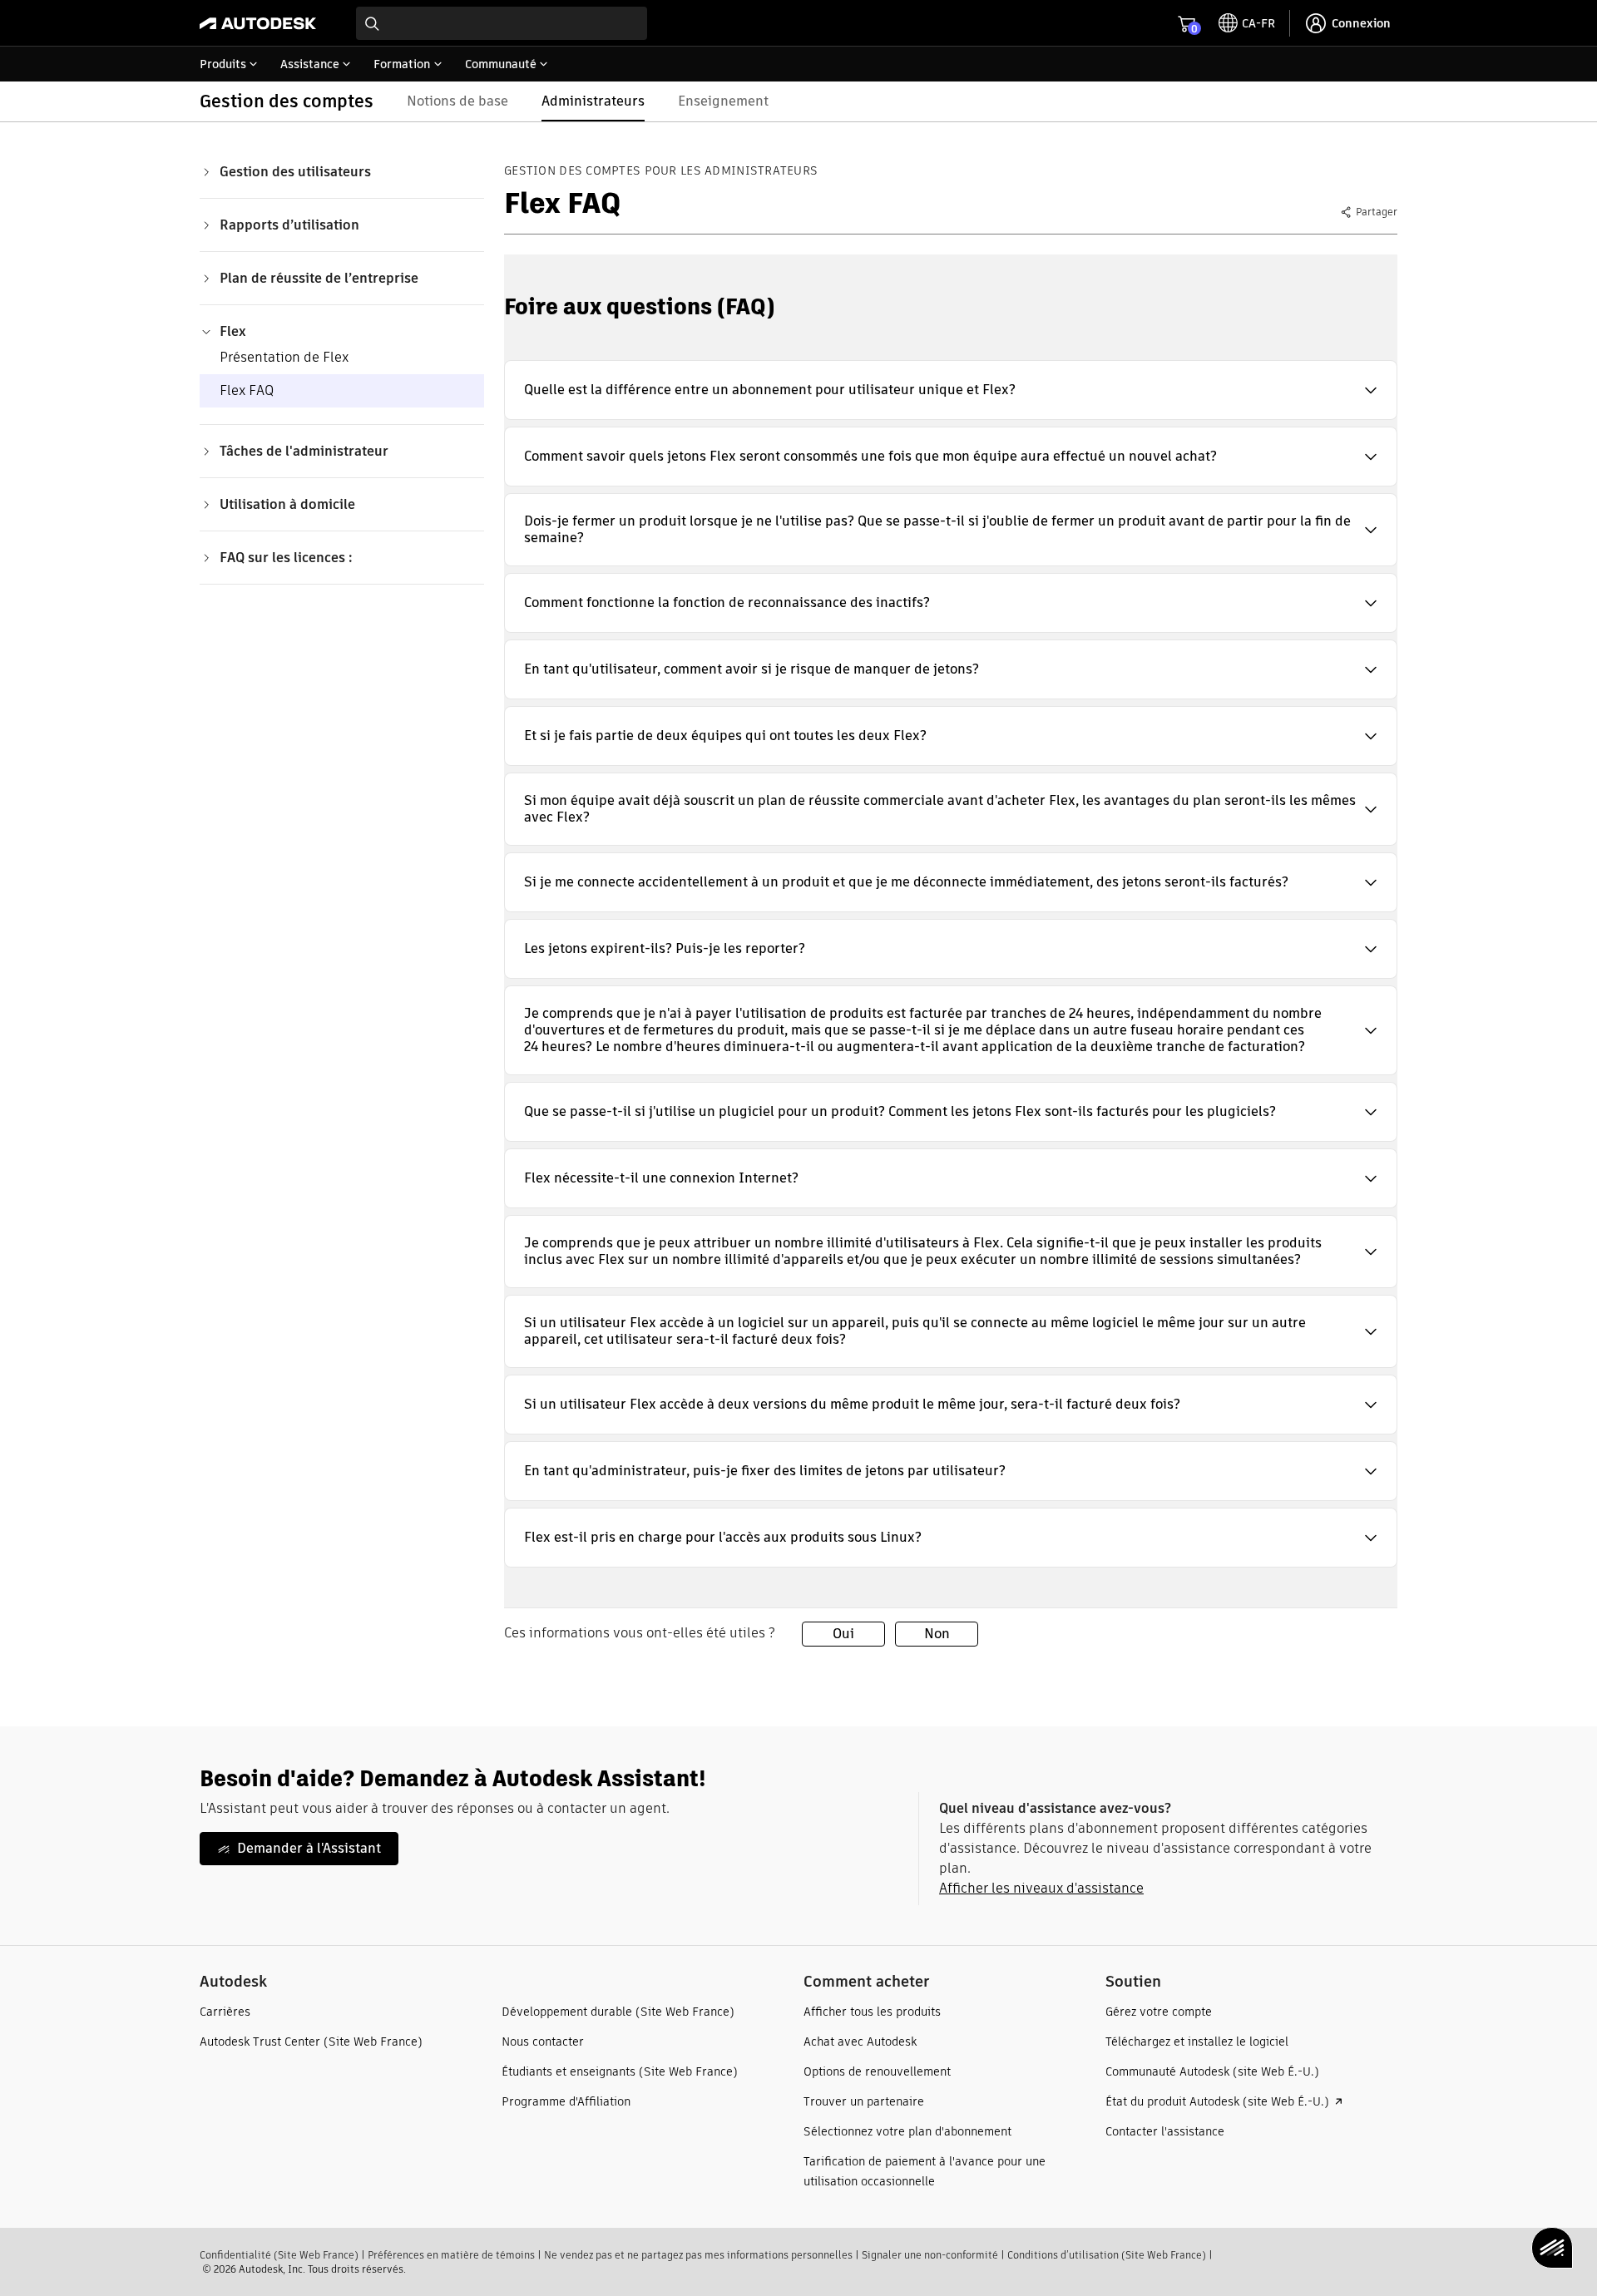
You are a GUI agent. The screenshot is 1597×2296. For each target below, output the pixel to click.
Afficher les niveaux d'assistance (1041, 1888)
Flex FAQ (247, 390)
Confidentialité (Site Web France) (279, 2255)
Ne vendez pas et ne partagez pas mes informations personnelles (698, 2255)
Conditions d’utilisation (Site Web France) (1107, 2255)
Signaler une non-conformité (930, 2255)
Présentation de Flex (284, 357)
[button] (951, 390)
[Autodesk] (258, 23)
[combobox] (502, 23)
